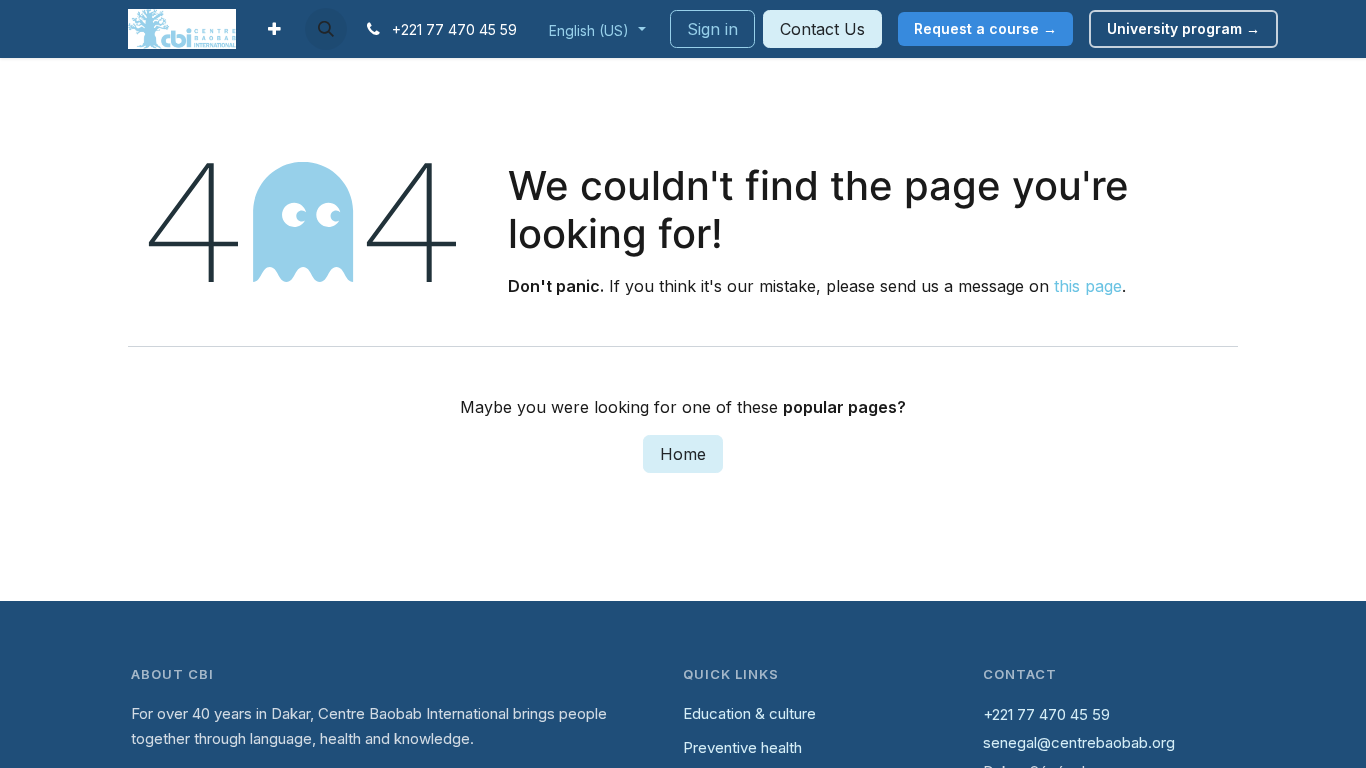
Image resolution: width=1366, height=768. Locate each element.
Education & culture (749, 713)
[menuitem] (274, 29)
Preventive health (742, 747)
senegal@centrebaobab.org (1079, 742)
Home (683, 454)
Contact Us (822, 29)
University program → (1183, 28)
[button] (326, 29)
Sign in (712, 29)
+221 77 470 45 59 (1046, 714)
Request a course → (985, 28)
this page (1088, 286)
